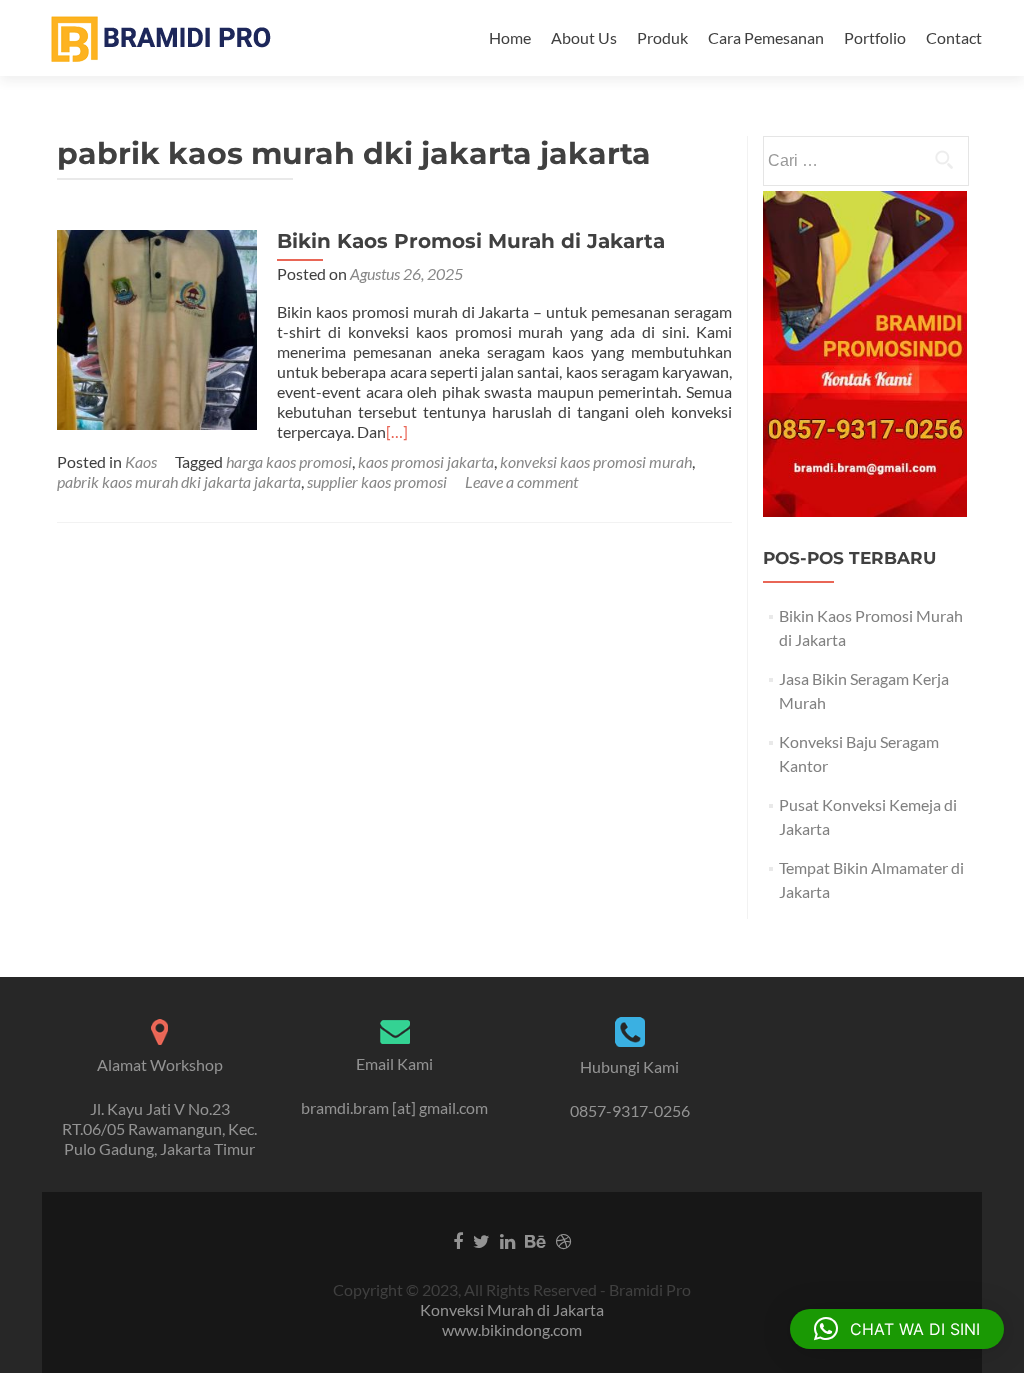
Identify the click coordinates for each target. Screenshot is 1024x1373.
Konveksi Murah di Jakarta (512, 1309)
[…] (397, 431)
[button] (897, 1329)
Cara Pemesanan (766, 37)
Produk (662, 37)
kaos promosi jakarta (426, 461)
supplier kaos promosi (377, 481)
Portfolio (875, 37)
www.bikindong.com (512, 1329)
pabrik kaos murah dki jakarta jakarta (179, 481)
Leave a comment (521, 481)
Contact (954, 37)
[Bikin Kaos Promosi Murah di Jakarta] (157, 327)
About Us (584, 37)
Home (510, 37)
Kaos (141, 461)
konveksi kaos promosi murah (596, 461)
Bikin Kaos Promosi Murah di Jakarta (471, 241)
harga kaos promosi (289, 461)
